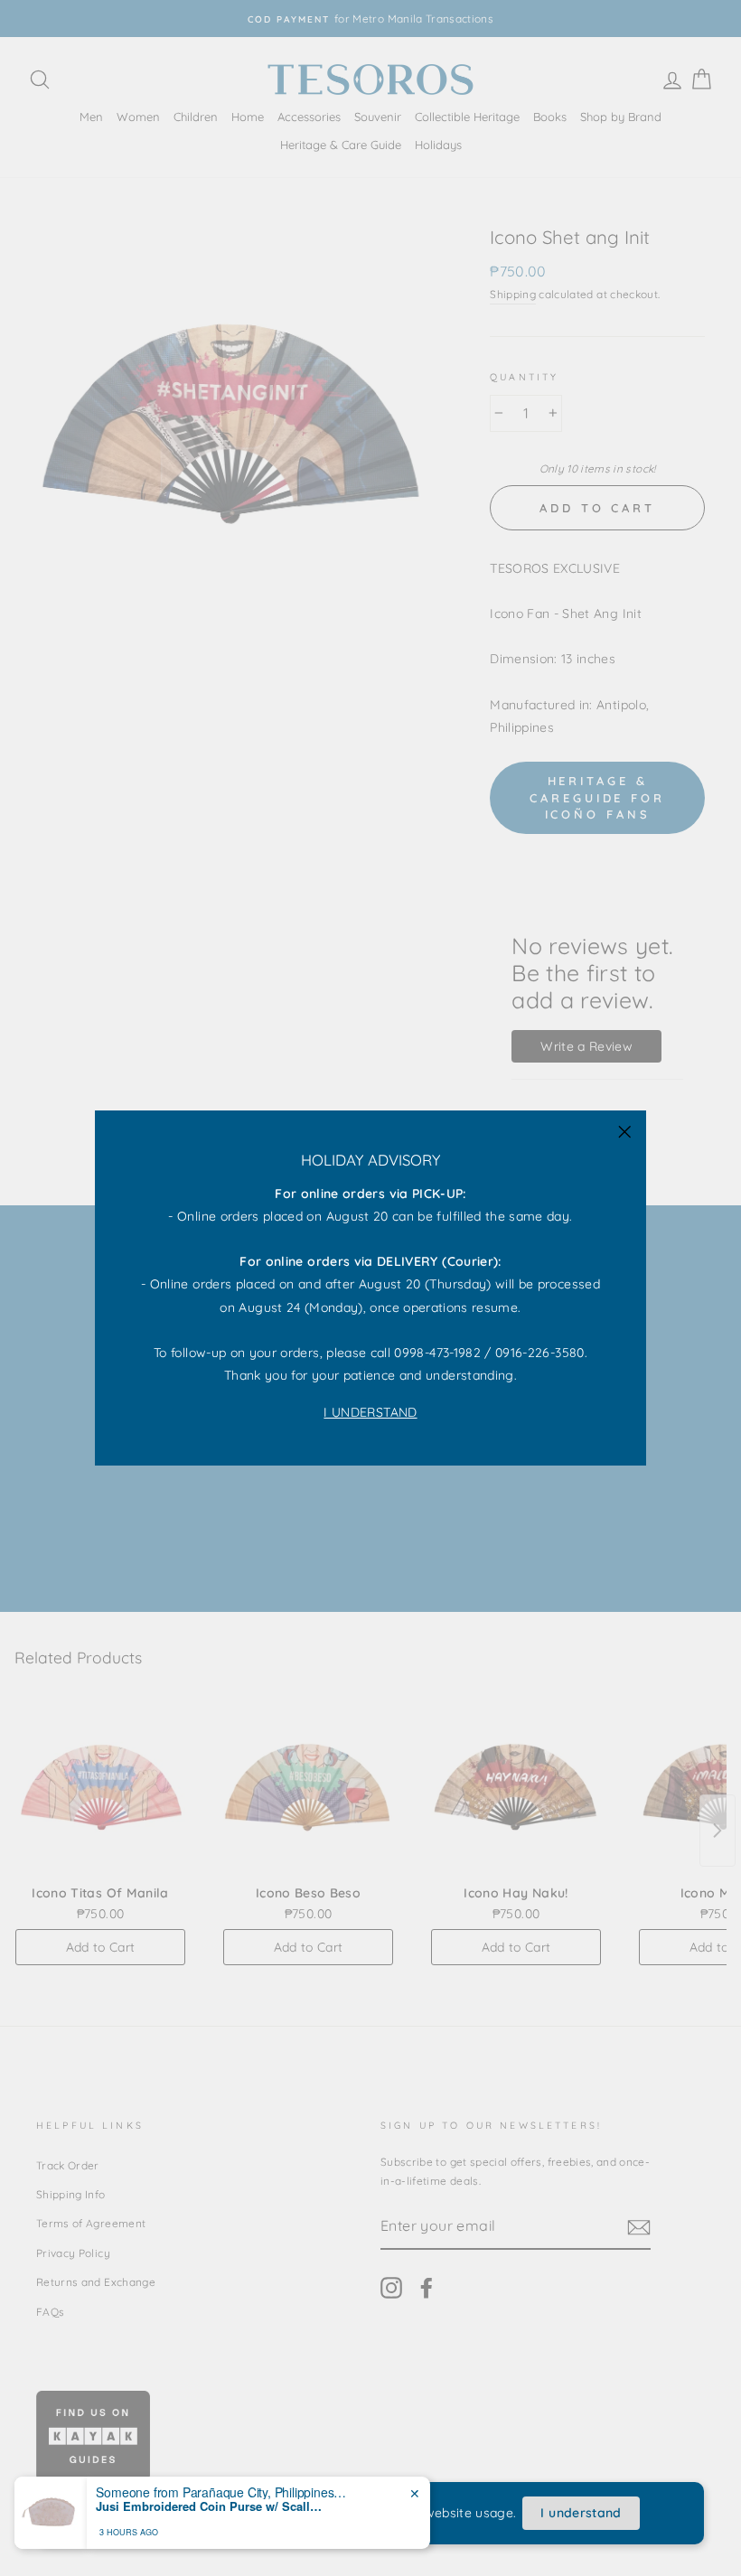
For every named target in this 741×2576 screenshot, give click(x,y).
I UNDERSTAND (370, 1412)
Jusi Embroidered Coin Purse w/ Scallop (209, 2518)
